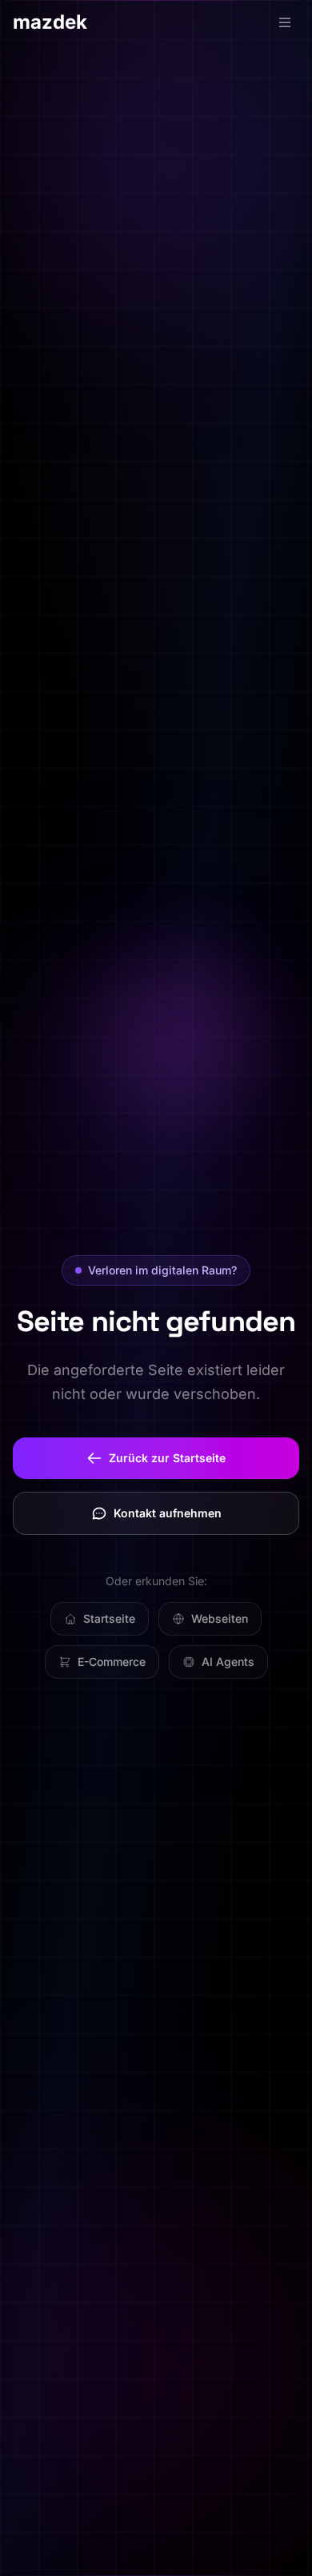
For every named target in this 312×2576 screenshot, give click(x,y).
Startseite (109, 1618)
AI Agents (228, 1662)
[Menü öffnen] (285, 22)
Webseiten (220, 1618)
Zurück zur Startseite (167, 1458)
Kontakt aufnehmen (168, 1513)
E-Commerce (112, 1662)
